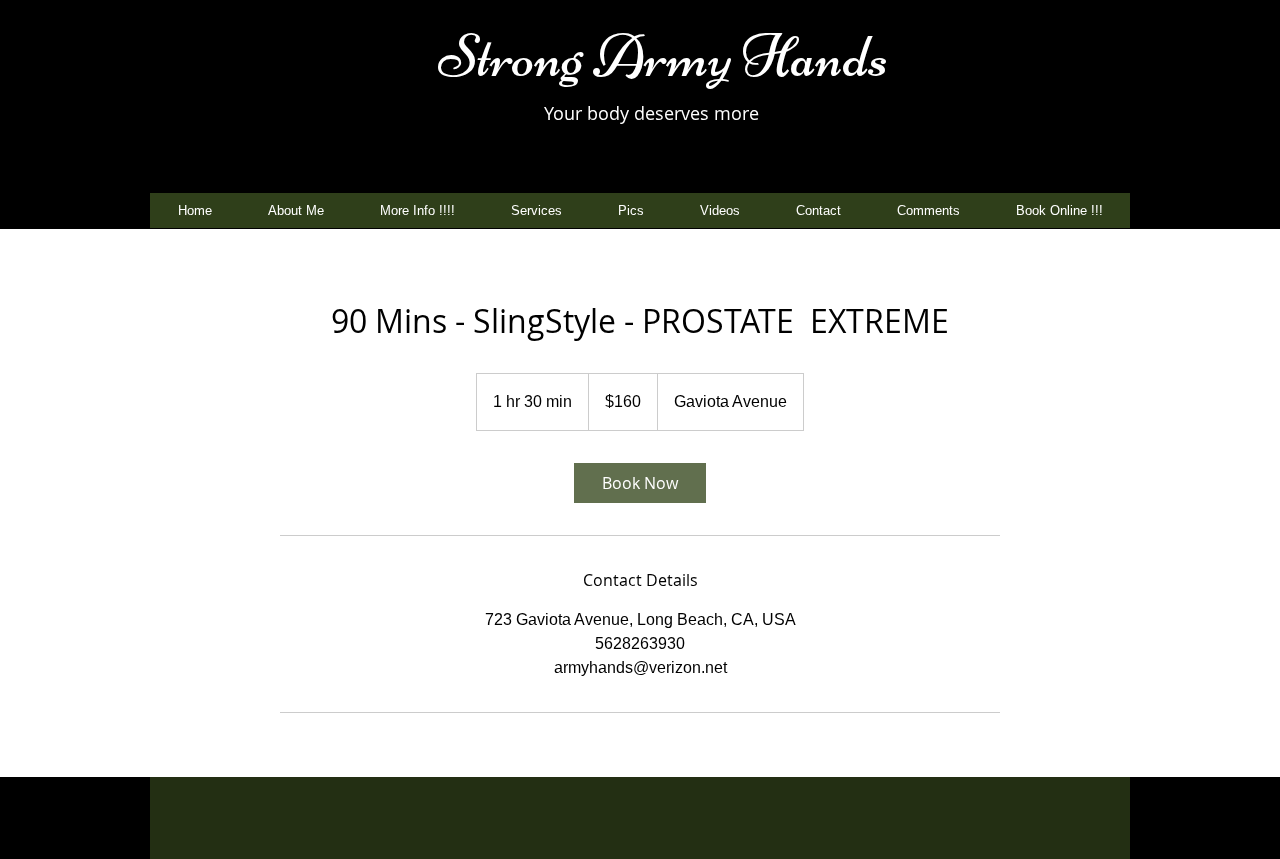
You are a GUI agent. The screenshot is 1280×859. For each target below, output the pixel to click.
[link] (640, 483)
